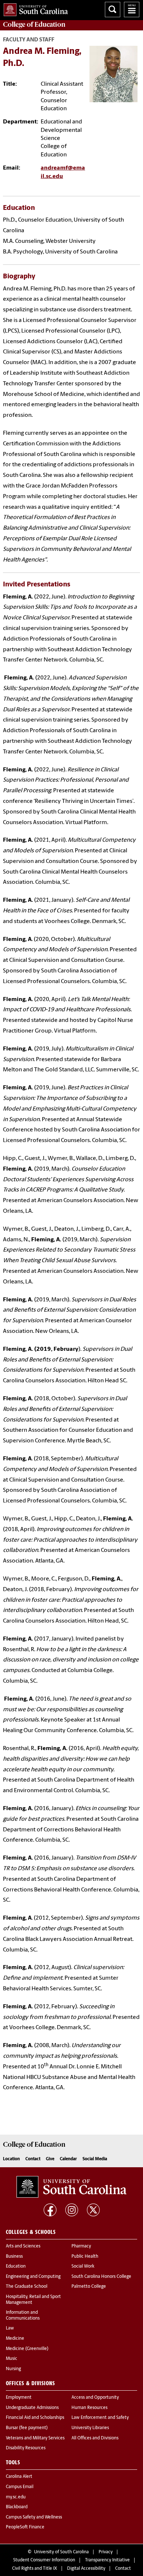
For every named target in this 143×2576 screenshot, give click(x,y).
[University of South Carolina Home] (34, 8)
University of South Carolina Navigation (132, 10)
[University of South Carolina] (71, 2187)
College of (34, 25)
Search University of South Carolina (113, 10)
